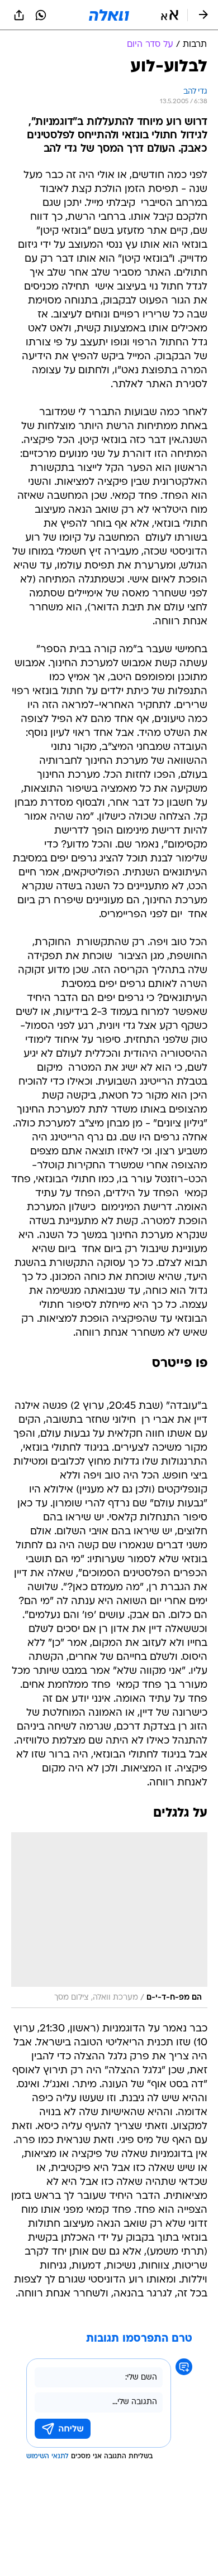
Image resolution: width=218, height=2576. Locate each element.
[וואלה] (109, 15)
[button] (170, 15)
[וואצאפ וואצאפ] (41, 15)
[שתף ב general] (19, 15)
